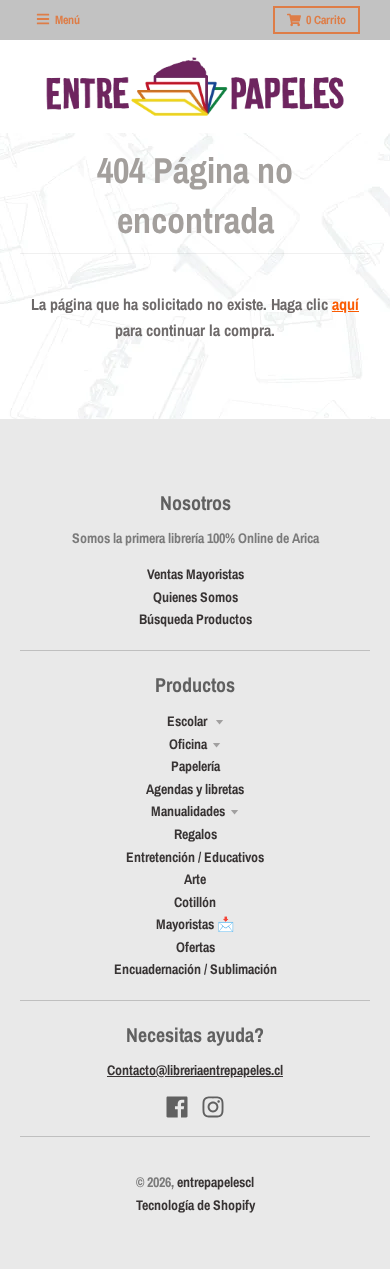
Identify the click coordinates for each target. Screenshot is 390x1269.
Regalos (195, 834)
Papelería (195, 766)
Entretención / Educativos (195, 857)
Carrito (326, 20)
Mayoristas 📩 (195, 924)
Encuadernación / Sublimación (195, 969)
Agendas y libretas (195, 789)
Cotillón (195, 902)
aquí (345, 304)
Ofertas (195, 947)
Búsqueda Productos (195, 619)
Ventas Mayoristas (195, 574)
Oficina (188, 744)
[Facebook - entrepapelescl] (177, 1107)
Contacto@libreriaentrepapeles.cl (195, 1070)
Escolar (188, 721)
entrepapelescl (215, 1182)
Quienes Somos (195, 597)
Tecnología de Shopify (195, 1205)
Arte (195, 879)
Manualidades (188, 811)
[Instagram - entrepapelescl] (213, 1107)
